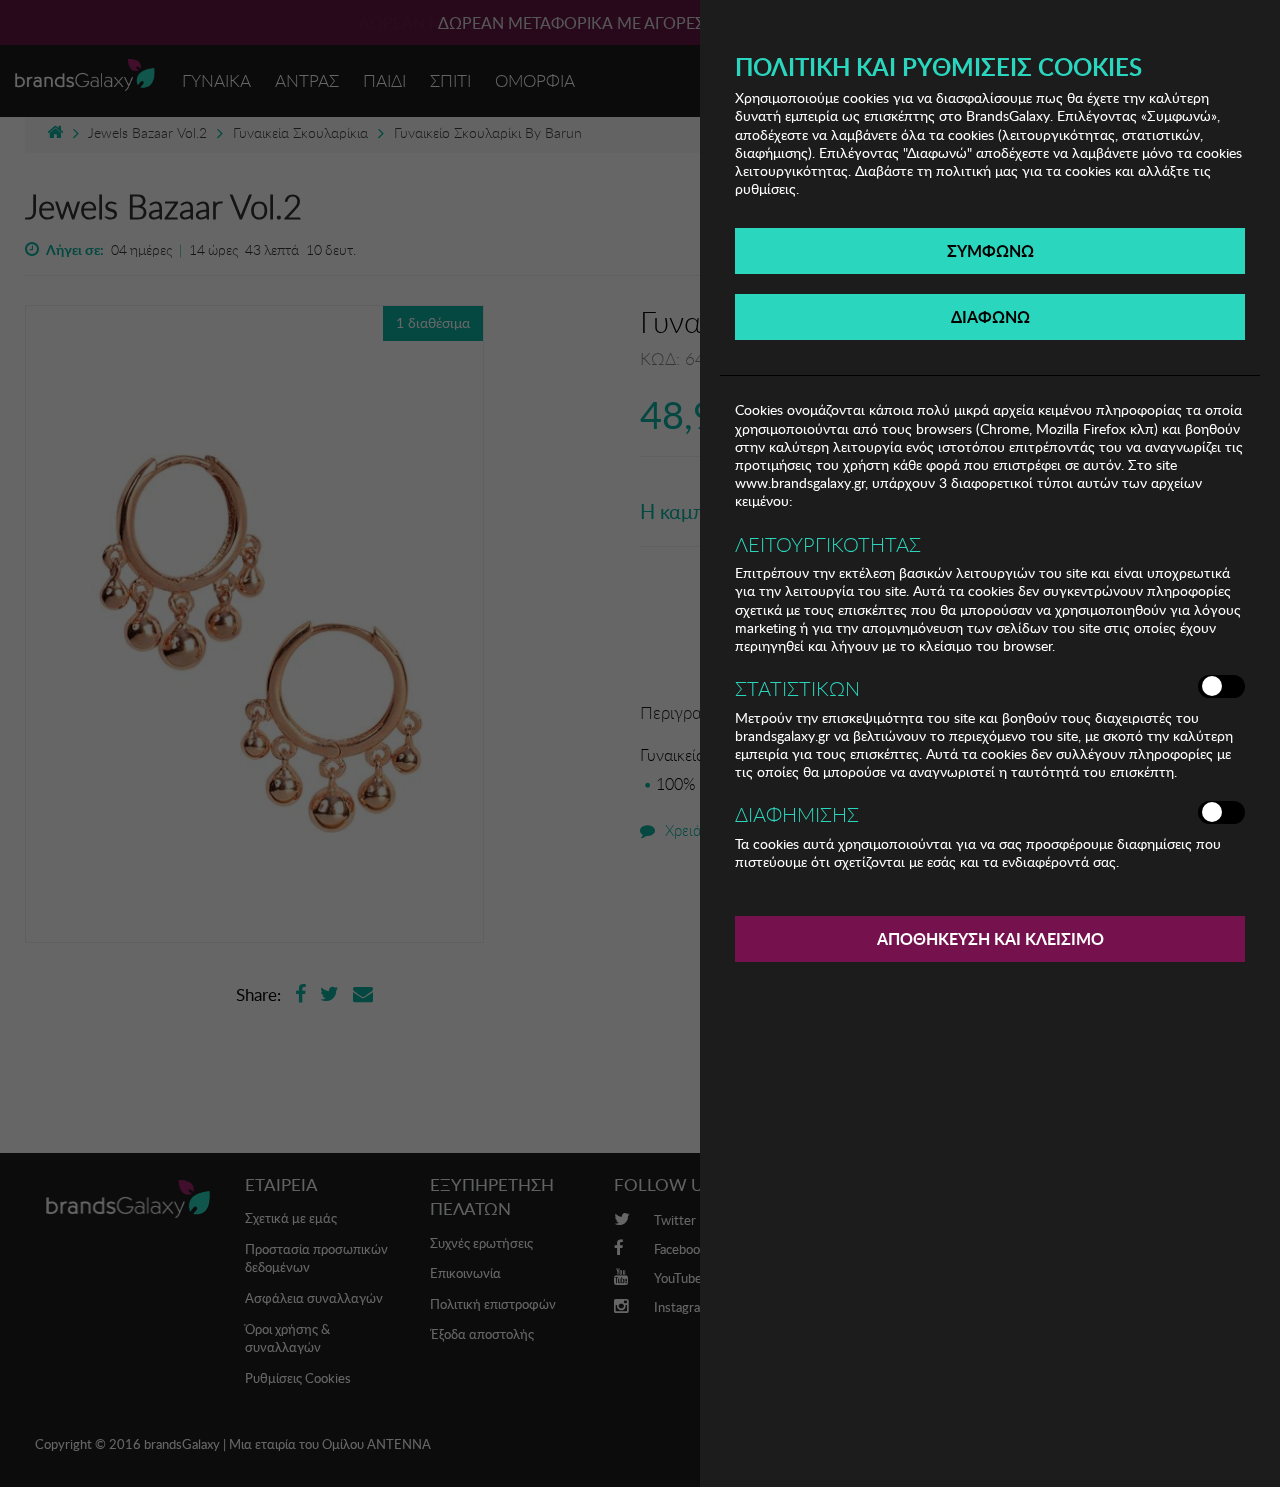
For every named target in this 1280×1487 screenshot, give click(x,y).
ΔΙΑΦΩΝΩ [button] (990, 316)
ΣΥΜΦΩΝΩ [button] (990, 250)
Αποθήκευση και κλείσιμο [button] (990, 938)
